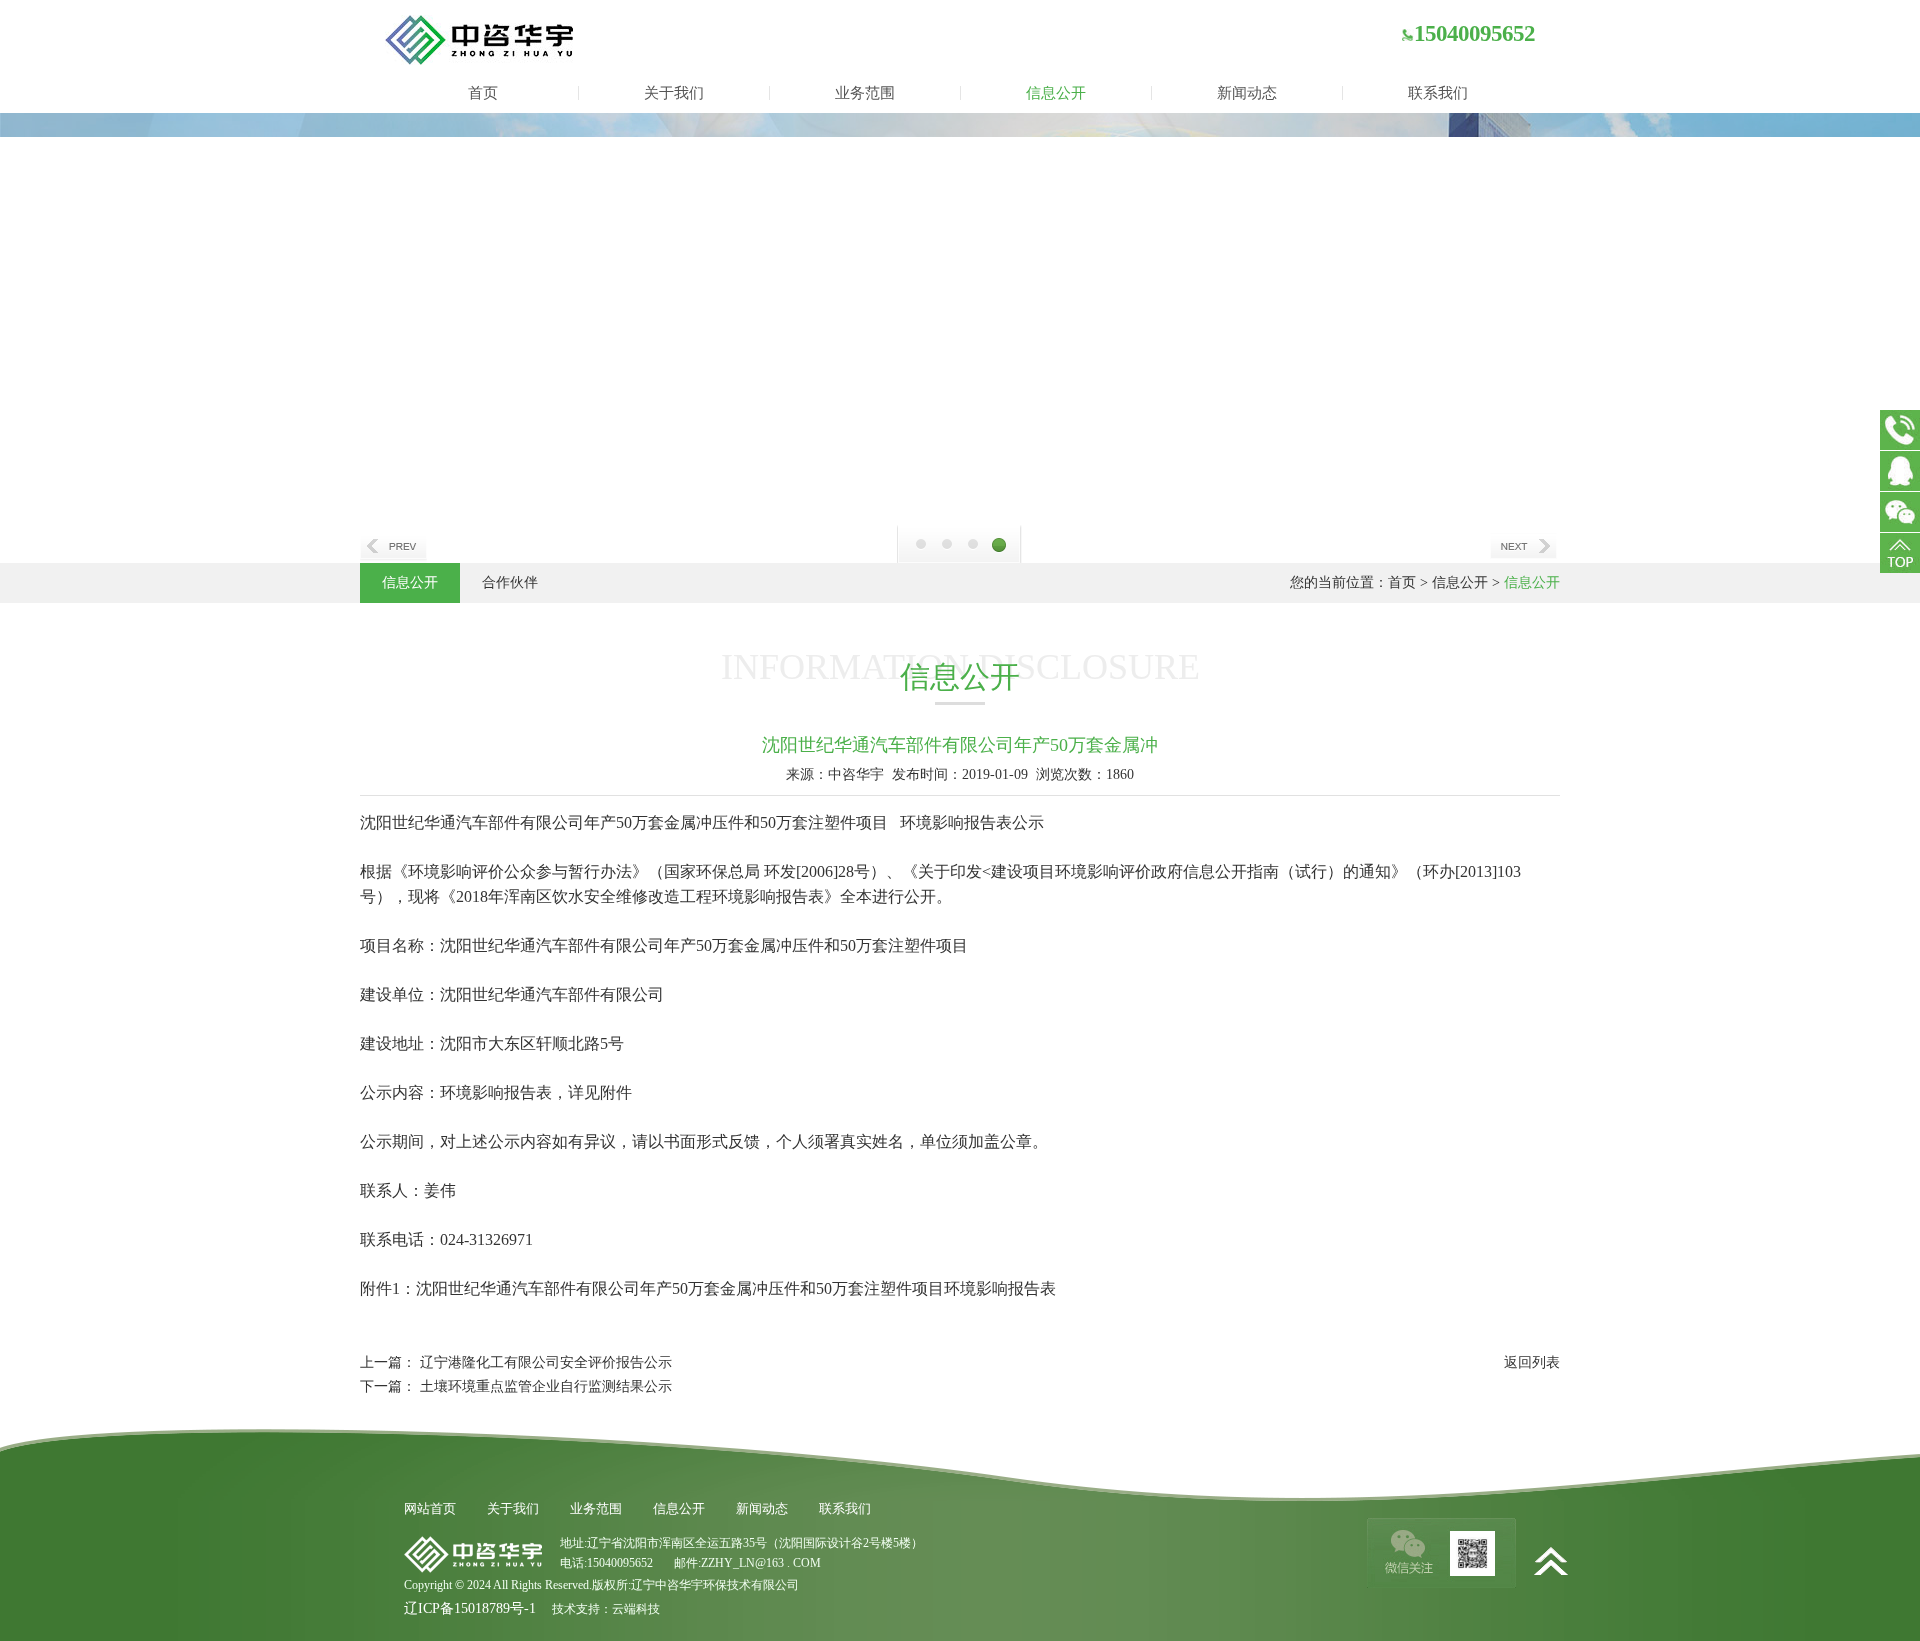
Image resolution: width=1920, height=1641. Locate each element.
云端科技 (636, 1609)
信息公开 (1056, 93)
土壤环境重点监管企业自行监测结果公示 (546, 1386)
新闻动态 (1247, 93)
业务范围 (865, 93)
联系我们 (1438, 93)
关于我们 (674, 93)
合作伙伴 (510, 582)
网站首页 (430, 1508)
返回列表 (1532, 1362)
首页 (483, 93)
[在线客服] (1900, 471)
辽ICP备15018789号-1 (470, 1608)
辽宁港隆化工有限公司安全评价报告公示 (546, 1362)
